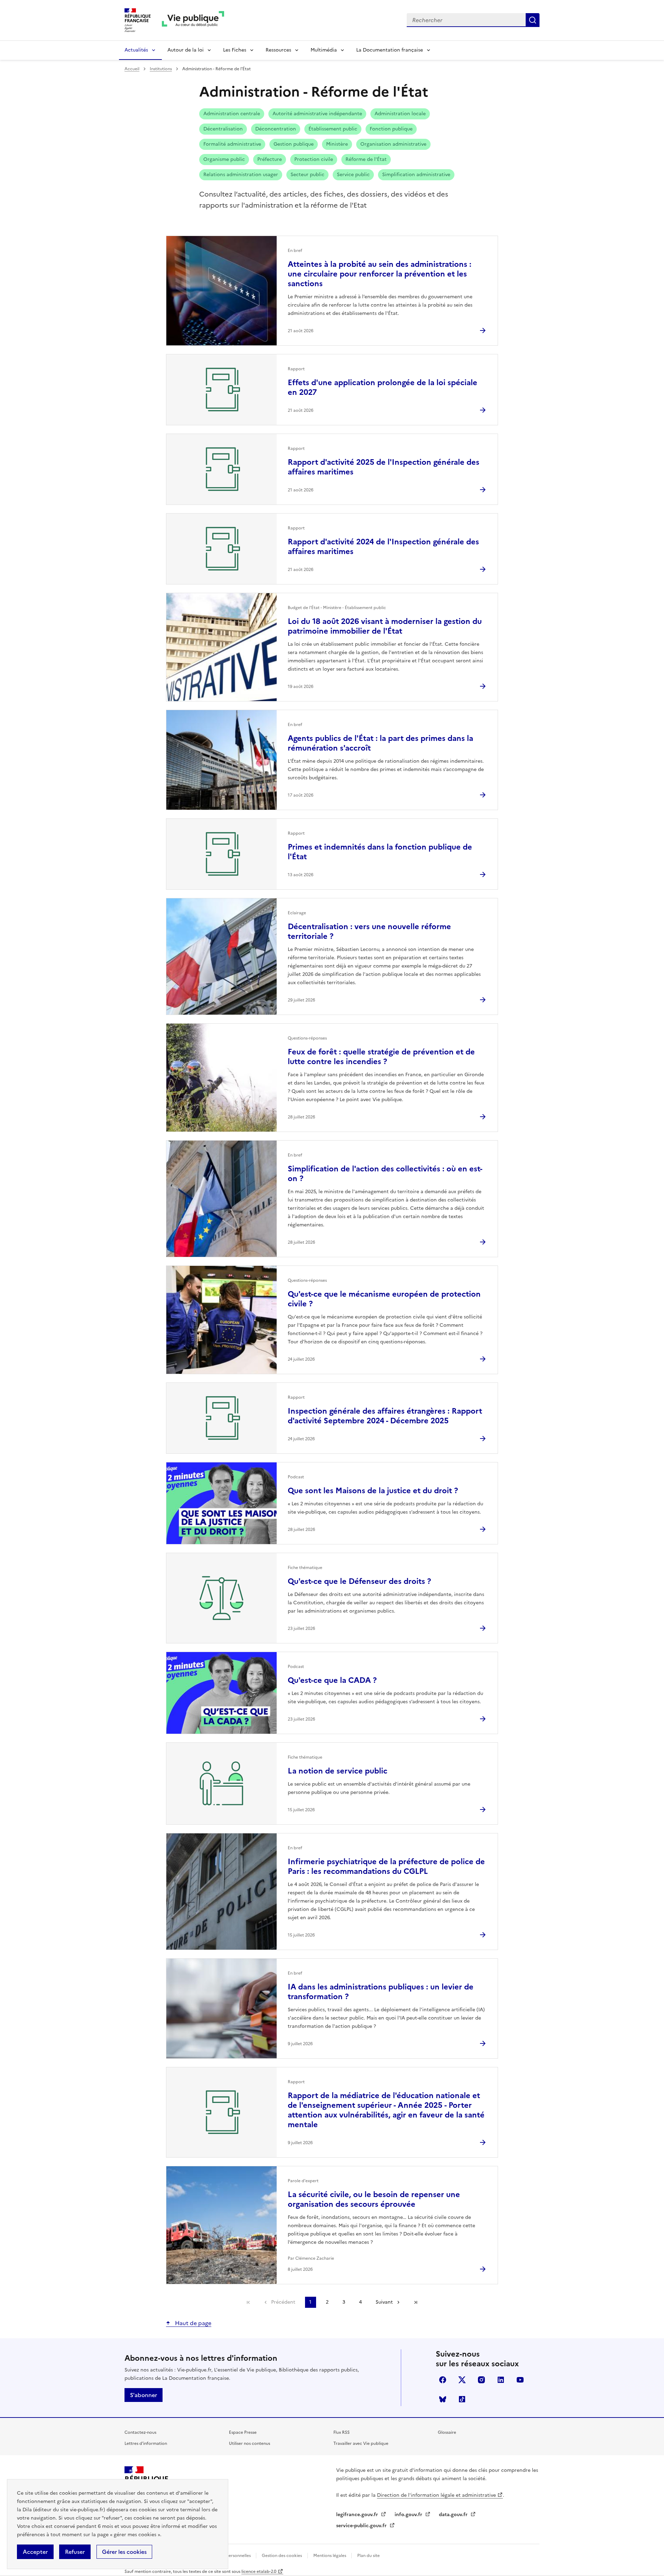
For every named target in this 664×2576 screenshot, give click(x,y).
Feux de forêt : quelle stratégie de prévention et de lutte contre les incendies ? (381, 1057)
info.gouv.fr (409, 2515)
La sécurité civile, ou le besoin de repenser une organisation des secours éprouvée (374, 2199)
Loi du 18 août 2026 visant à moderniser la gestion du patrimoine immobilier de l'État (385, 626)
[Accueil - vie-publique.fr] (193, 20)
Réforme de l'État (366, 159)
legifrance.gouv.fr (358, 2515)
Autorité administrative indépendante (317, 114)
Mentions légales (330, 2556)
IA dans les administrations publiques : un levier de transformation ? (381, 1992)
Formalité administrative (232, 144)
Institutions (161, 69)
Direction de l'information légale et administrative (436, 2495)
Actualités (136, 50)
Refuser (75, 2552)
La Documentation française (390, 50)
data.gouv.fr (454, 2515)
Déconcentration (276, 129)
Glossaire (447, 2432)
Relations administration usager (241, 175)
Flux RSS (342, 2432)
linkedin (501, 2380)
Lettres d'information (146, 2443)
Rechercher (533, 20)
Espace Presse (243, 2432)
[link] (248, 2302)
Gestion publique (294, 144)
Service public (353, 175)
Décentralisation (223, 129)
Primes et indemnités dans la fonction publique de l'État (380, 852)
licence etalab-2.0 (259, 2572)
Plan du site (368, 2556)
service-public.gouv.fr (362, 2526)
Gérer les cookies (124, 2552)
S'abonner (144, 2395)
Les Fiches (235, 50)
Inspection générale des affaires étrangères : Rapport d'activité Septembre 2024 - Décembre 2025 (385, 1416)
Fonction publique (391, 129)
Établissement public (333, 129)
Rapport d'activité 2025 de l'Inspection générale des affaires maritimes (384, 467)
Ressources (278, 50)
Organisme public (224, 159)
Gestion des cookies (282, 2556)
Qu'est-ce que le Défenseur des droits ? (359, 1581)
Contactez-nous (140, 2432)
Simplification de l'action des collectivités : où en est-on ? (385, 1174)
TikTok (462, 2399)
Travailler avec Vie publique (361, 2443)
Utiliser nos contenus (250, 2443)
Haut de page (192, 2323)
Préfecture (270, 159)
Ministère (337, 144)
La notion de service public (338, 1771)
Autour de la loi (186, 50)
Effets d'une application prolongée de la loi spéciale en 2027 (382, 387)
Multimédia (324, 50)
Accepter (35, 2552)
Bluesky (443, 2399)
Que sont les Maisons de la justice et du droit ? (373, 1491)
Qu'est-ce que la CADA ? (332, 1680)
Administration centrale (232, 114)
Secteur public (307, 175)
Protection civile (314, 159)
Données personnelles (229, 2556)
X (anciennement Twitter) (462, 2380)
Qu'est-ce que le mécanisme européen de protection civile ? (384, 1299)
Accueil (132, 69)
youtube (520, 2380)
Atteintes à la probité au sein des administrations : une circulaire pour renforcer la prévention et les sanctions (380, 274)
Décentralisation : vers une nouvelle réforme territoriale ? (369, 931)
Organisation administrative (393, 144)
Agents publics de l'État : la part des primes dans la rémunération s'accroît (380, 743)
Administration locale (400, 114)
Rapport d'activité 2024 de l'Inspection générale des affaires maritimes (383, 547)
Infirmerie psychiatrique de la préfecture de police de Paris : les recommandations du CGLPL (386, 1866)
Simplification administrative (416, 175)
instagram (481, 2380)
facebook (443, 2380)
